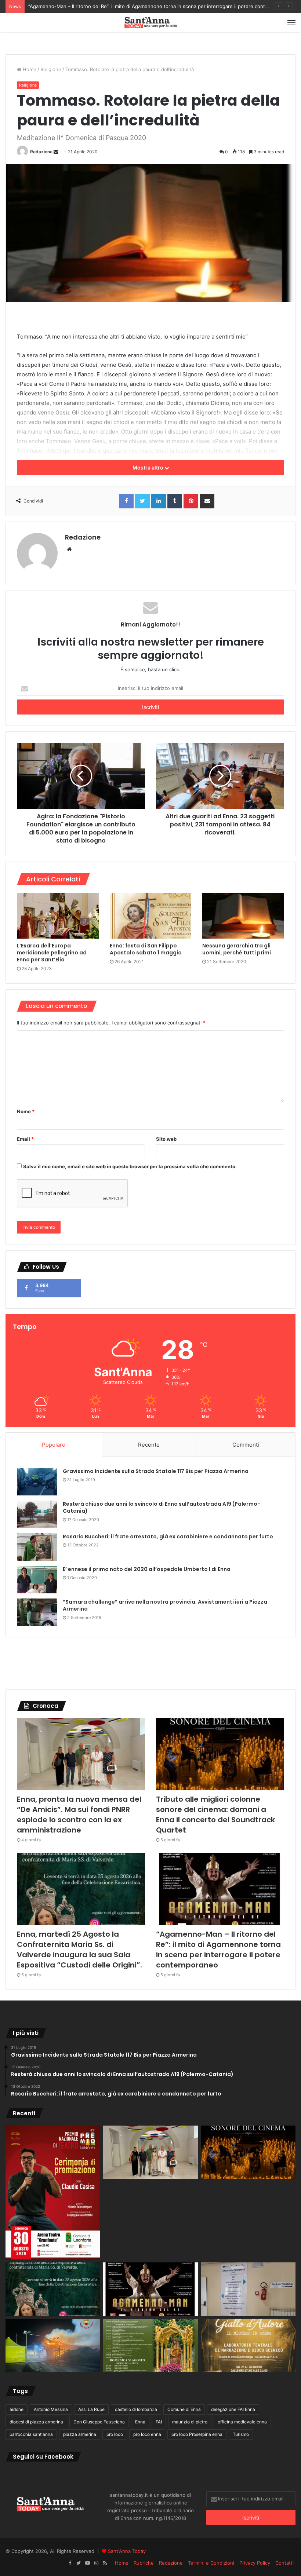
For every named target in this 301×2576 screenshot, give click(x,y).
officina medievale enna (242, 2422)
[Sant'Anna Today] (150, 23)
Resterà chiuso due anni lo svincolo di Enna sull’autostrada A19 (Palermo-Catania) (162, 1508)
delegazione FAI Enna (233, 2409)
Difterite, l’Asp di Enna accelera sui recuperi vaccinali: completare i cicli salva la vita (122, 6)
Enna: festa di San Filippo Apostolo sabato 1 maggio (146, 949)
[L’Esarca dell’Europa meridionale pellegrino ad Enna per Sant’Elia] (58, 916)
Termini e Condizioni (211, 2563)
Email (25, 1139)
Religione (51, 69)
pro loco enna (147, 2434)
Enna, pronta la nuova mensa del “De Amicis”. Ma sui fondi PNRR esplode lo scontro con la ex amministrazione (79, 1815)
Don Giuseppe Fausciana (99, 2422)
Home (29, 69)
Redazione (41, 152)
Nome (26, 1111)
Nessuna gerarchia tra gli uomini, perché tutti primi (237, 949)
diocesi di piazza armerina (36, 2422)
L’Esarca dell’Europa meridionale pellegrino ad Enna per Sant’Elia (52, 953)
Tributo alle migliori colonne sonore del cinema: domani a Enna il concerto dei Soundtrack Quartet (215, 1815)
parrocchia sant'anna (31, 2434)
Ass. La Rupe (91, 2409)
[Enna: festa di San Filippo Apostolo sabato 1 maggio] (151, 916)
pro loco (115, 2434)
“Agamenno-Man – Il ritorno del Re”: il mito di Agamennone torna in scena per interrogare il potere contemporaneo (218, 1950)
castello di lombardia (136, 2409)
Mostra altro (148, 467)
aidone (17, 2409)
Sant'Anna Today (127, 2551)
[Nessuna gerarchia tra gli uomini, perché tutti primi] (243, 916)
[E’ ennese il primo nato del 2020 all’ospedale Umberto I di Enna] (37, 1580)
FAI (159, 2422)
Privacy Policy (255, 2563)
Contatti (284, 2563)
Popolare (54, 1445)
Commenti (246, 1445)
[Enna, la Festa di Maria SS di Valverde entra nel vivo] (150, 2346)
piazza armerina (80, 2434)
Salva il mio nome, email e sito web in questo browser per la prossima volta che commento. (130, 1166)
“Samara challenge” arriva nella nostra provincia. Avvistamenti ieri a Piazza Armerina (165, 1605)
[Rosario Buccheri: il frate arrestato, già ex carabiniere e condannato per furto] (37, 1547)
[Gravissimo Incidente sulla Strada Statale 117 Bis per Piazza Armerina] (37, 1482)
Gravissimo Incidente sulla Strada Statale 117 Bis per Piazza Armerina (156, 1471)
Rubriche (144, 2563)
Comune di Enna (184, 2409)
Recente (149, 1445)
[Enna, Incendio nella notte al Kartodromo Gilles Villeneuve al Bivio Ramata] (53, 2346)
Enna (140, 2422)
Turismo (241, 2434)
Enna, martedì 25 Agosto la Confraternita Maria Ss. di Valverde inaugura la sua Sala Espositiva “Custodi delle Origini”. (79, 1950)
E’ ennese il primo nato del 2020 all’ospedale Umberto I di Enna (147, 1569)
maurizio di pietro (190, 2422)
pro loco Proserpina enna (197, 2434)
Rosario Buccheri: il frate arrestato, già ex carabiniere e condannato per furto (168, 1537)
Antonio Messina (51, 2409)
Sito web (166, 1139)
